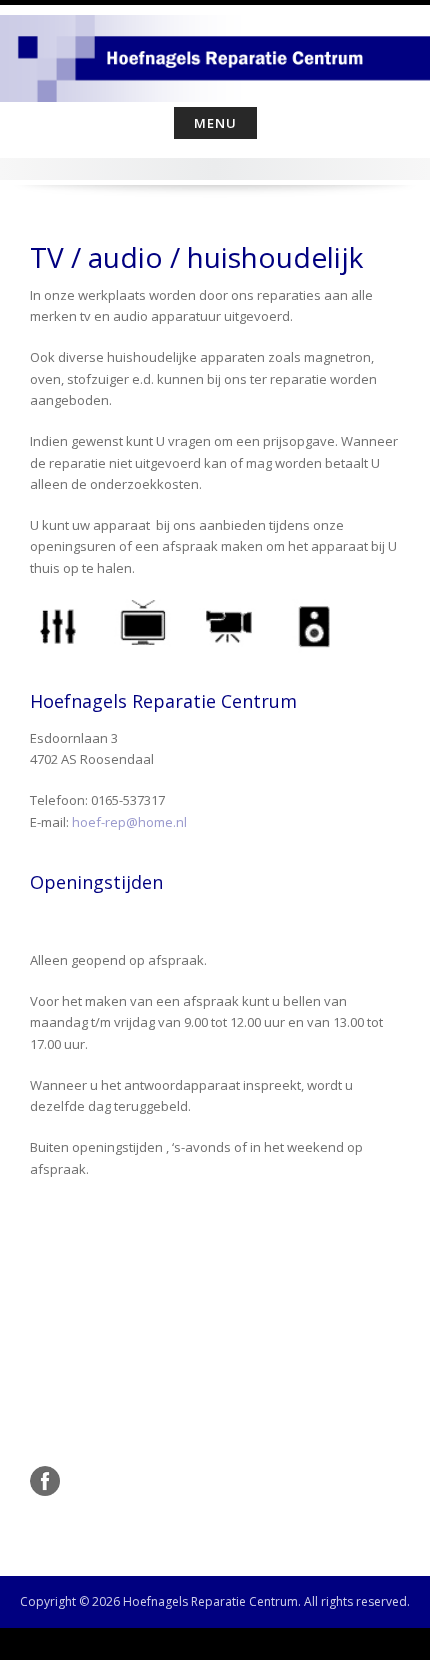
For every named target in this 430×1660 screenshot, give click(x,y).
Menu (215, 123)
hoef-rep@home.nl (129, 822)
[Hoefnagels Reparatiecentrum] (215, 52)
